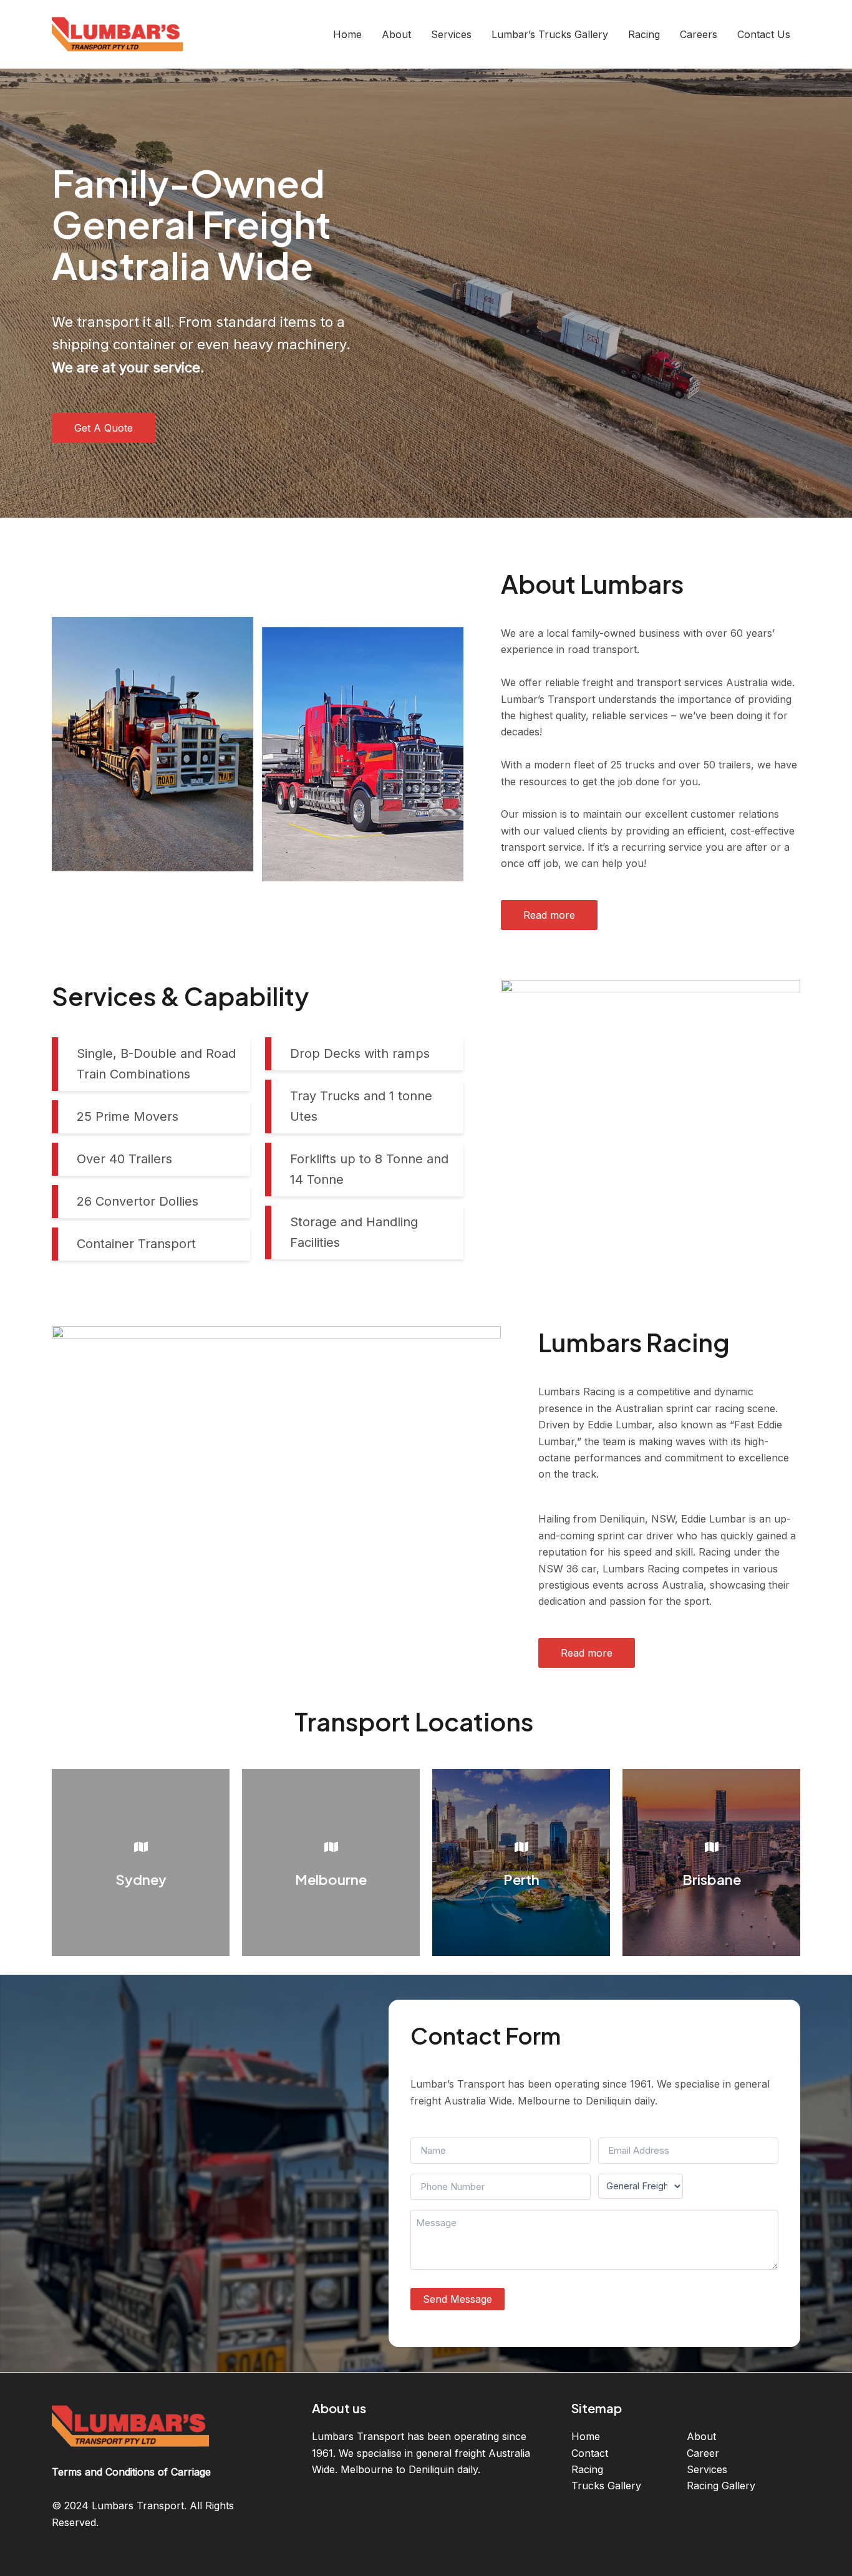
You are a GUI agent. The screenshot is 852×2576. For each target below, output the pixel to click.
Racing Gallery (721, 2486)
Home (586, 2436)
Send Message (457, 2299)
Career (703, 2453)
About (701, 2436)
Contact (590, 2453)
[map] (141, 1847)
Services (707, 2469)
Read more (549, 915)
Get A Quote (104, 428)
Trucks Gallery (606, 2486)
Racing (587, 2469)
